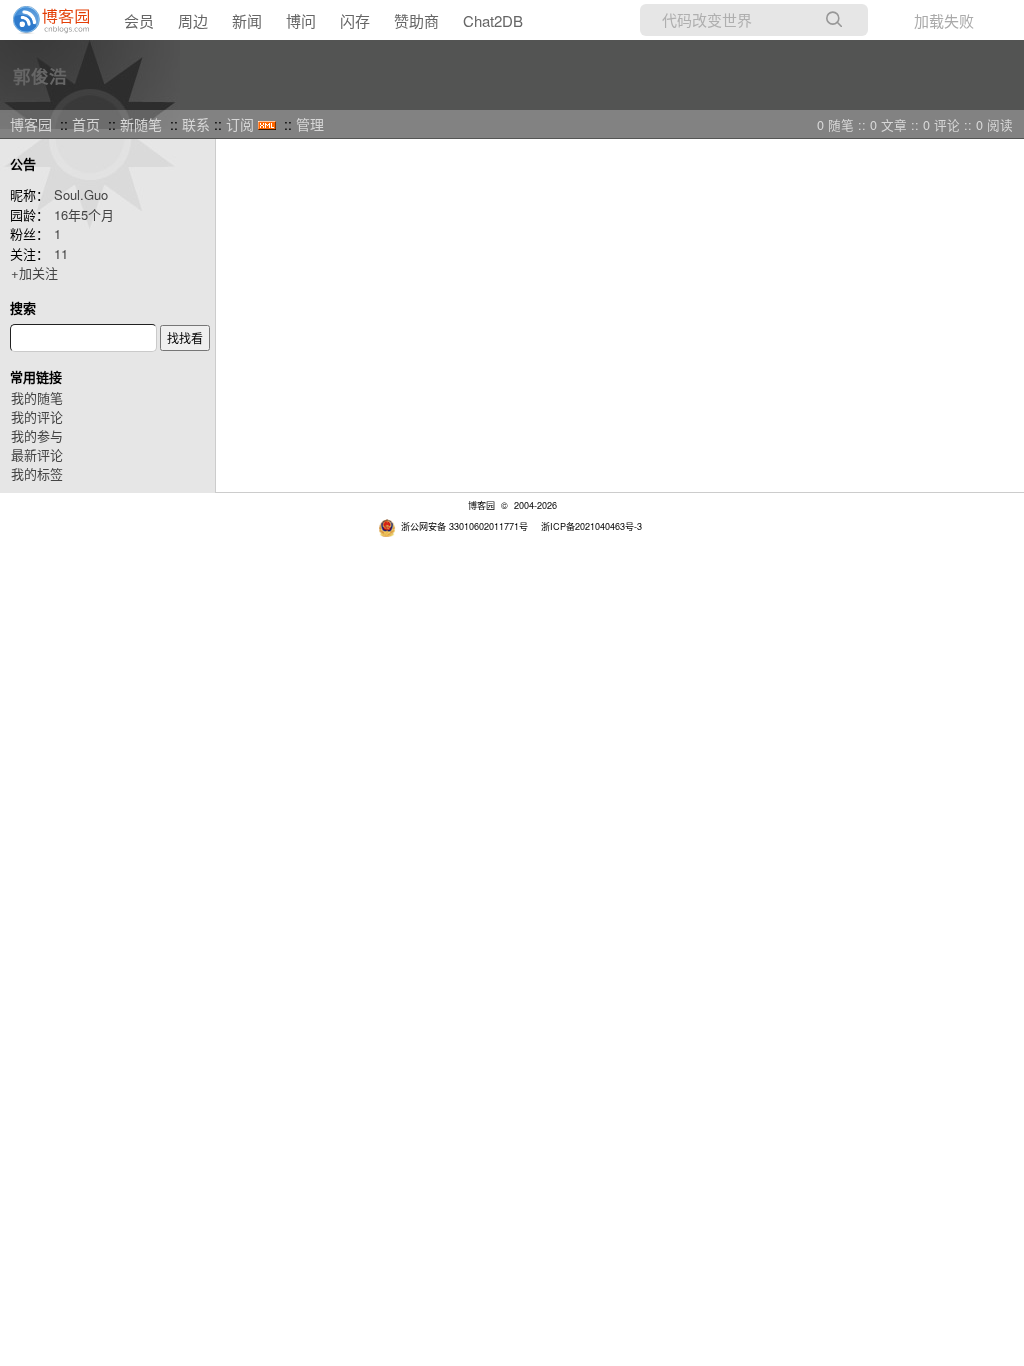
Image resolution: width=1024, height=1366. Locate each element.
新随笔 (141, 124)
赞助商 (416, 20)
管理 (310, 124)
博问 (301, 20)
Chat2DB (493, 20)
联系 (196, 124)
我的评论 (37, 416)
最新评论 (37, 454)
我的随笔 (37, 397)
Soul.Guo (81, 194)
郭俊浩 (40, 75)
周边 (193, 20)
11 (61, 253)
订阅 (240, 124)
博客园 (31, 124)
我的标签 (37, 473)
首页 (86, 124)
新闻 (247, 20)
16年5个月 (84, 214)
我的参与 (37, 435)
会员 (139, 20)
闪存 (355, 20)
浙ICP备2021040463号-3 (591, 526)
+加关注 (34, 272)
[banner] (45, 20)
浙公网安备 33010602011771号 (464, 526)
